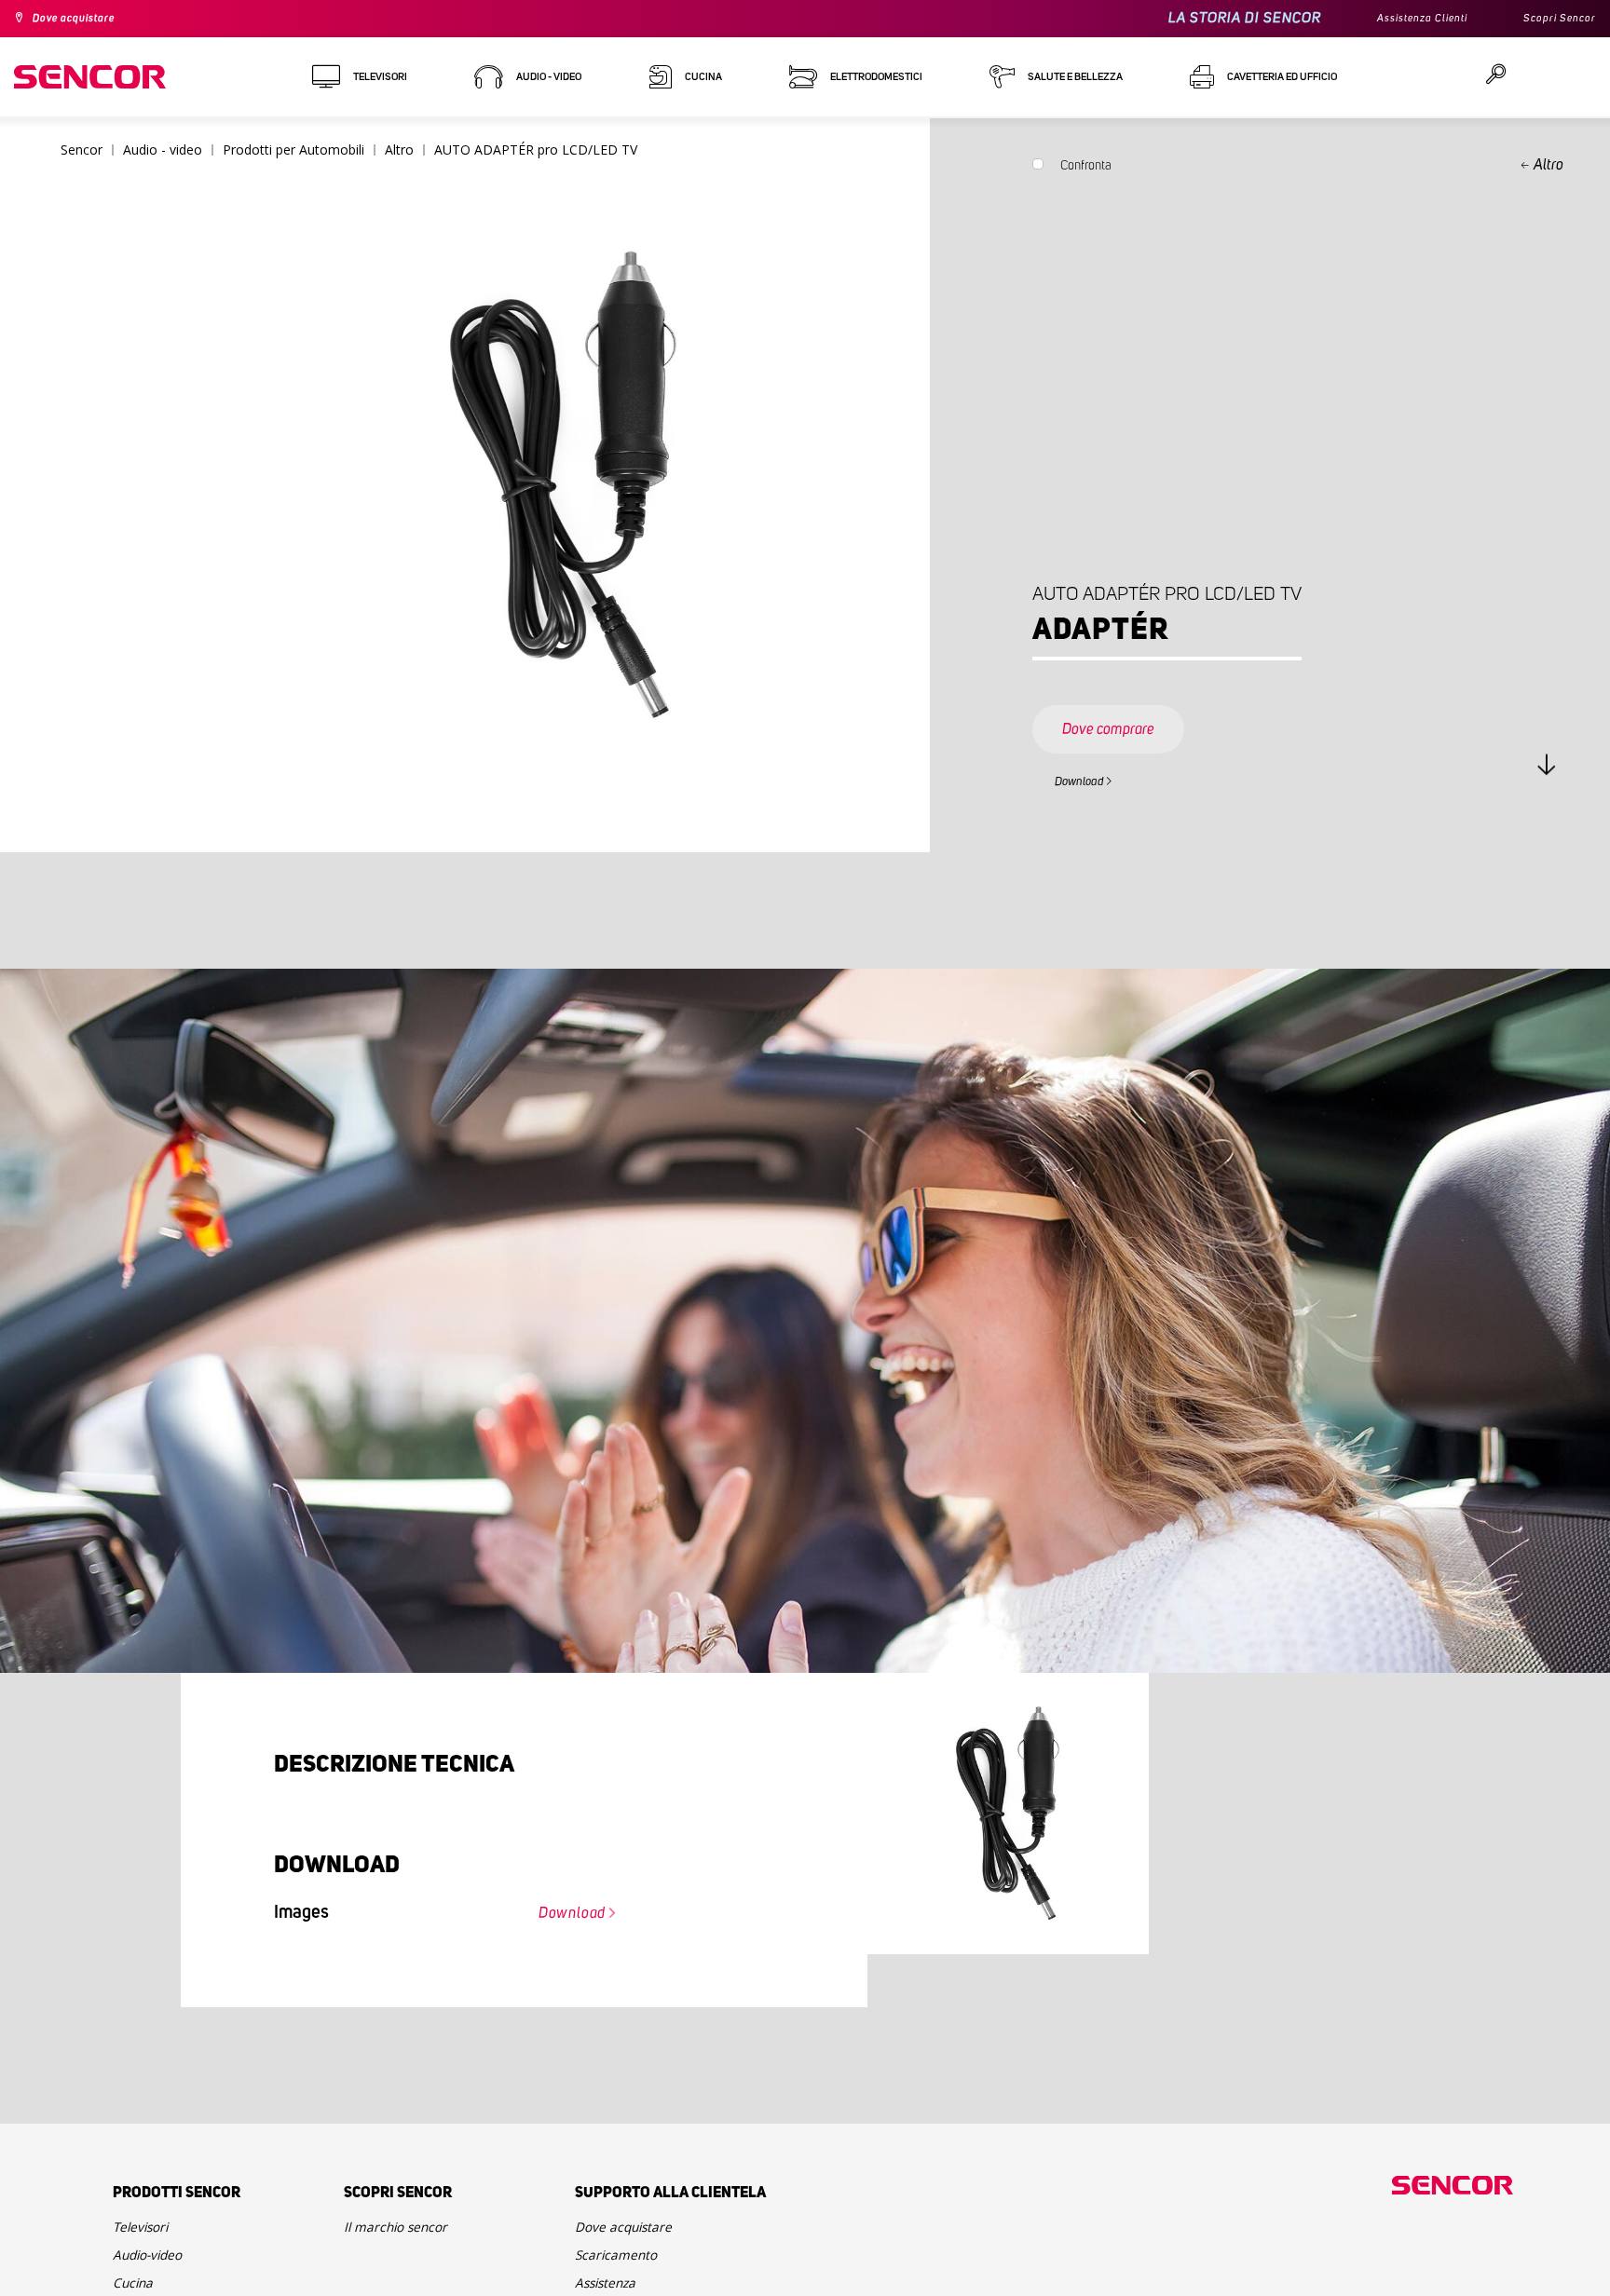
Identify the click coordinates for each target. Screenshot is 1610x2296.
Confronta (1086, 170)
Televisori (147, 2235)
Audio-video (156, 2270)
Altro (1549, 165)
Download (1091, 779)
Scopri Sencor (1553, 19)
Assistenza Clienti (1400, 19)
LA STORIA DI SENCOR (1213, 18)
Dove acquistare (85, 19)
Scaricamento (624, 2270)
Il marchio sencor (406, 2235)
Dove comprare (1127, 712)
